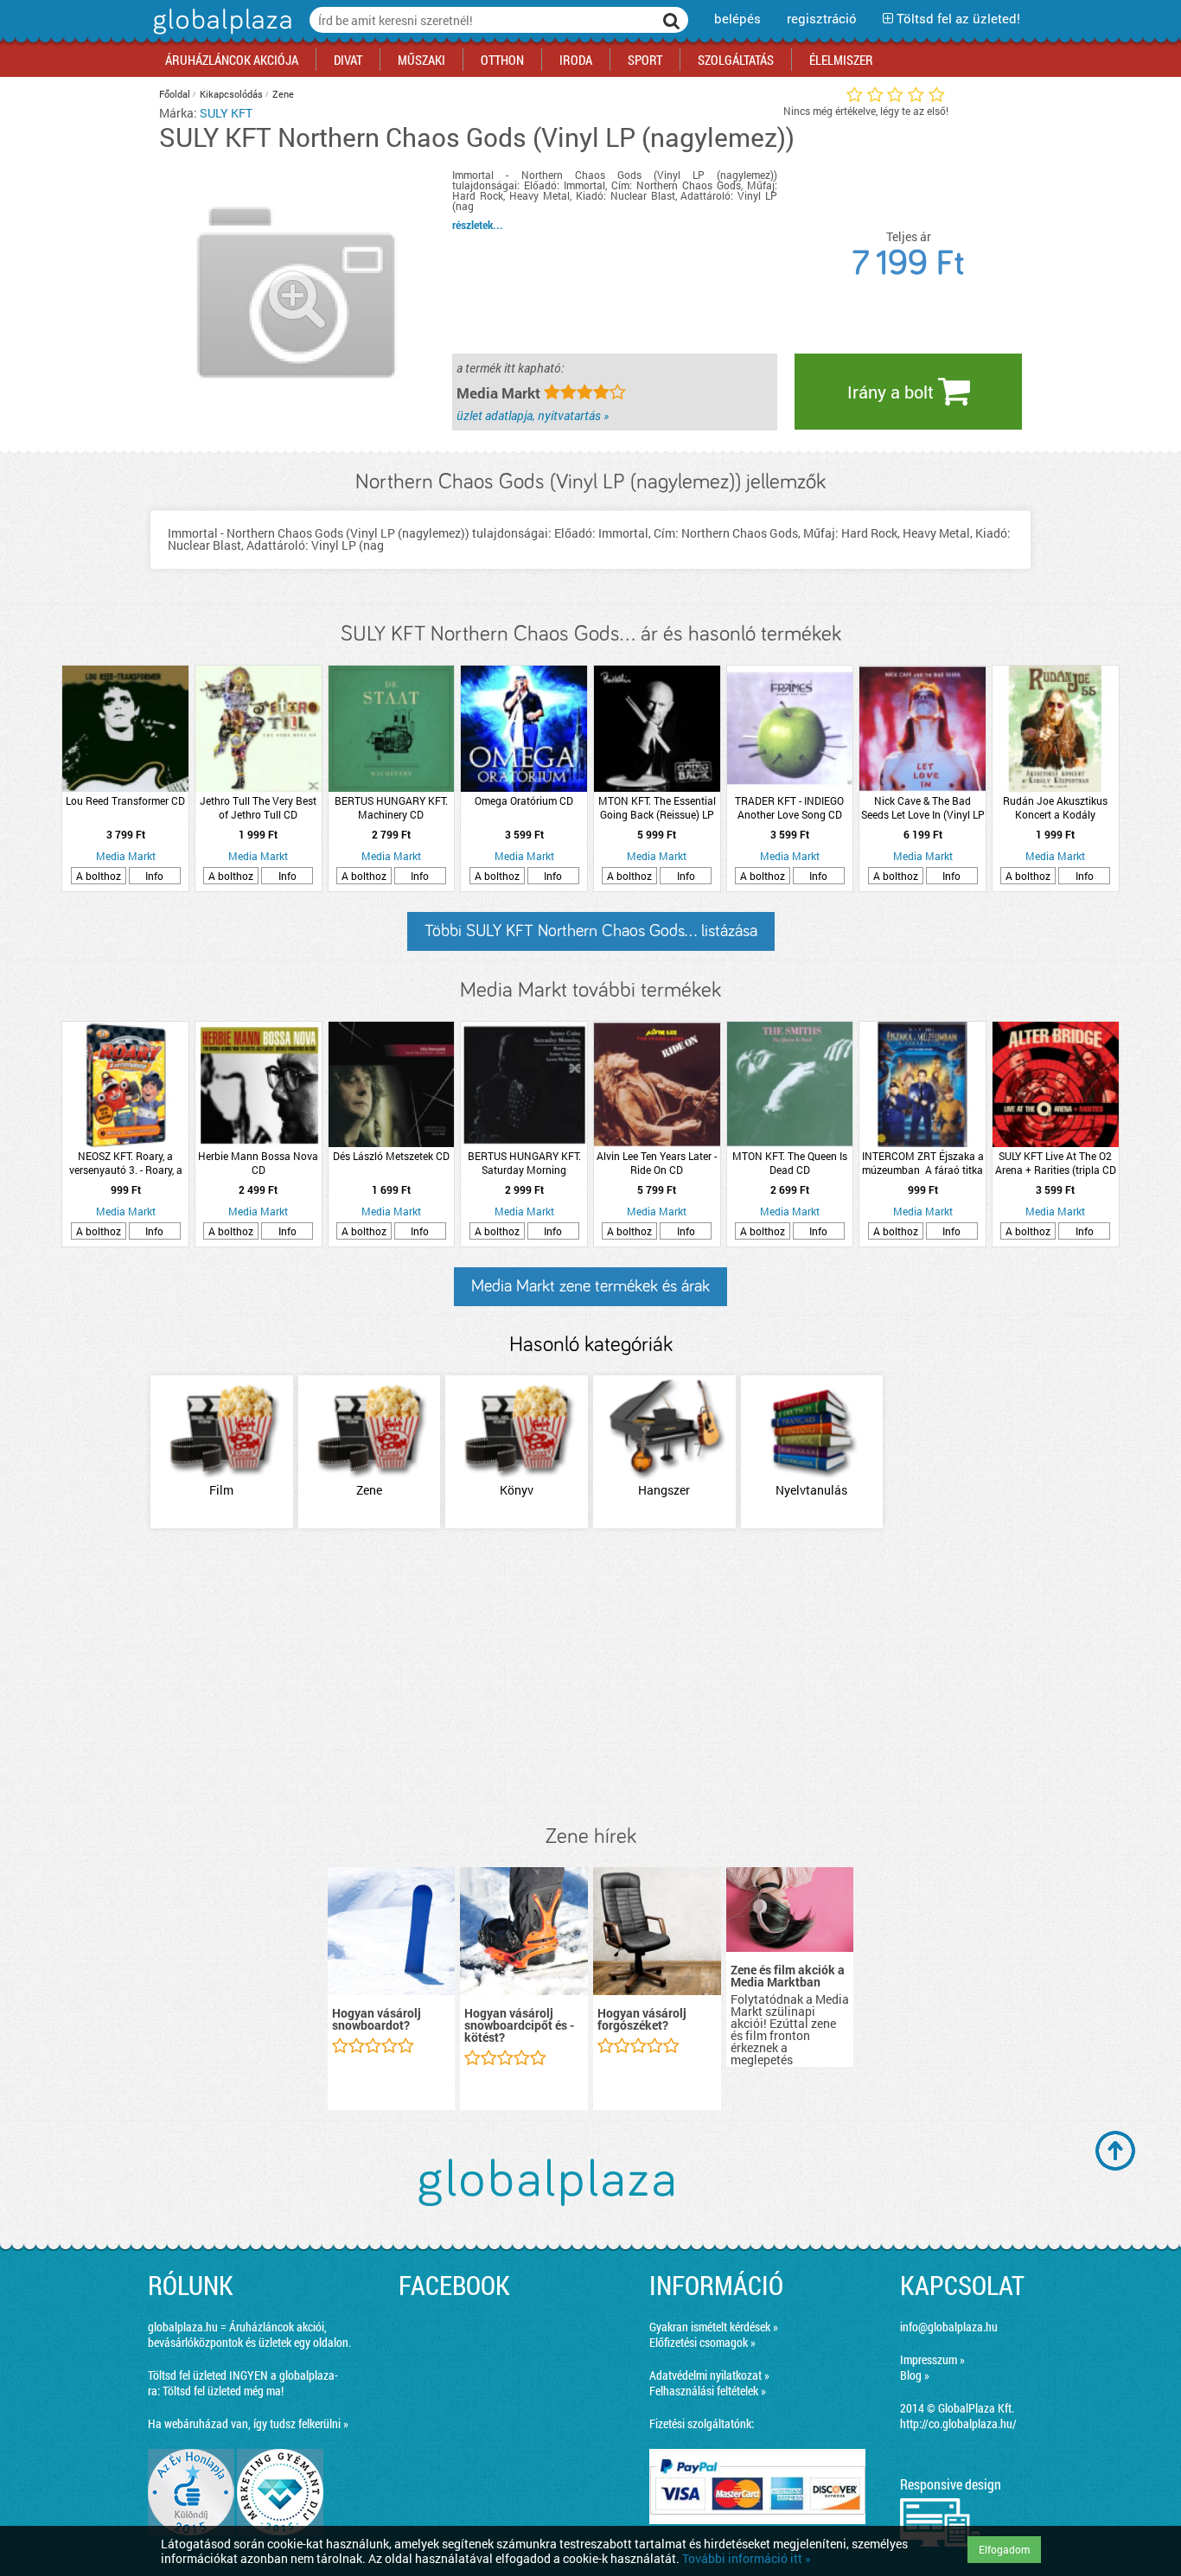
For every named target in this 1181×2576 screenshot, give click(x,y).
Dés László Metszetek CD (391, 1156)
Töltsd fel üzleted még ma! (223, 2391)
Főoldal (175, 94)
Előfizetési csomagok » (702, 2342)
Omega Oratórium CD (524, 800)
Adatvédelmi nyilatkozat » (709, 2375)
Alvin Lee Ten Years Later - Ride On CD (657, 1163)
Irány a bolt (893, 392)
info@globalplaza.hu (949, 2327)
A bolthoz (99, 876)
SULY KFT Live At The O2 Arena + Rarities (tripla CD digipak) (1056, 1163)
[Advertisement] (590, 1678)
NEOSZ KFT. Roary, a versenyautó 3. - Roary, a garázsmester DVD (126, 1163)
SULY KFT (226, 113)
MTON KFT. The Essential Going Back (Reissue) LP (657, 807)
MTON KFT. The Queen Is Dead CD (790, 1163)
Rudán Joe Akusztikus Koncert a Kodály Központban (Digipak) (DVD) (1055, 807)
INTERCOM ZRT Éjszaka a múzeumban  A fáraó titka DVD (923, 1163)
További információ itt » (747, 2558)
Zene (283, 94)
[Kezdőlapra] (220, 34)
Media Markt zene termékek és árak (590, 1286)
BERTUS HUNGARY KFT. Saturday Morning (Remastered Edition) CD (524, 1163)
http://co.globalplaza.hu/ (958, 2423)
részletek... (478, 225)
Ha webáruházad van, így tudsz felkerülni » (248, 2423)
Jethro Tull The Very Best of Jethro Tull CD (258, 807)
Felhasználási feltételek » (708, 2391)
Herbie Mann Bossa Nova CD (258, 1163)
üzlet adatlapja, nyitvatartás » (533, 415)
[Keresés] (672, 20)
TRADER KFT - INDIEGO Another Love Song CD (789, 807)
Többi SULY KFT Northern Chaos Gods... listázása (591, 931)
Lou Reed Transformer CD (125, 800)
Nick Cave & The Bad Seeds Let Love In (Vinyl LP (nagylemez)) (923, 807)
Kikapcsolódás (231, 94)
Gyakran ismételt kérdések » (714, 2327)
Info (154, 876)
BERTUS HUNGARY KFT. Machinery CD (391, 807)
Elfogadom (1004, 2549)
